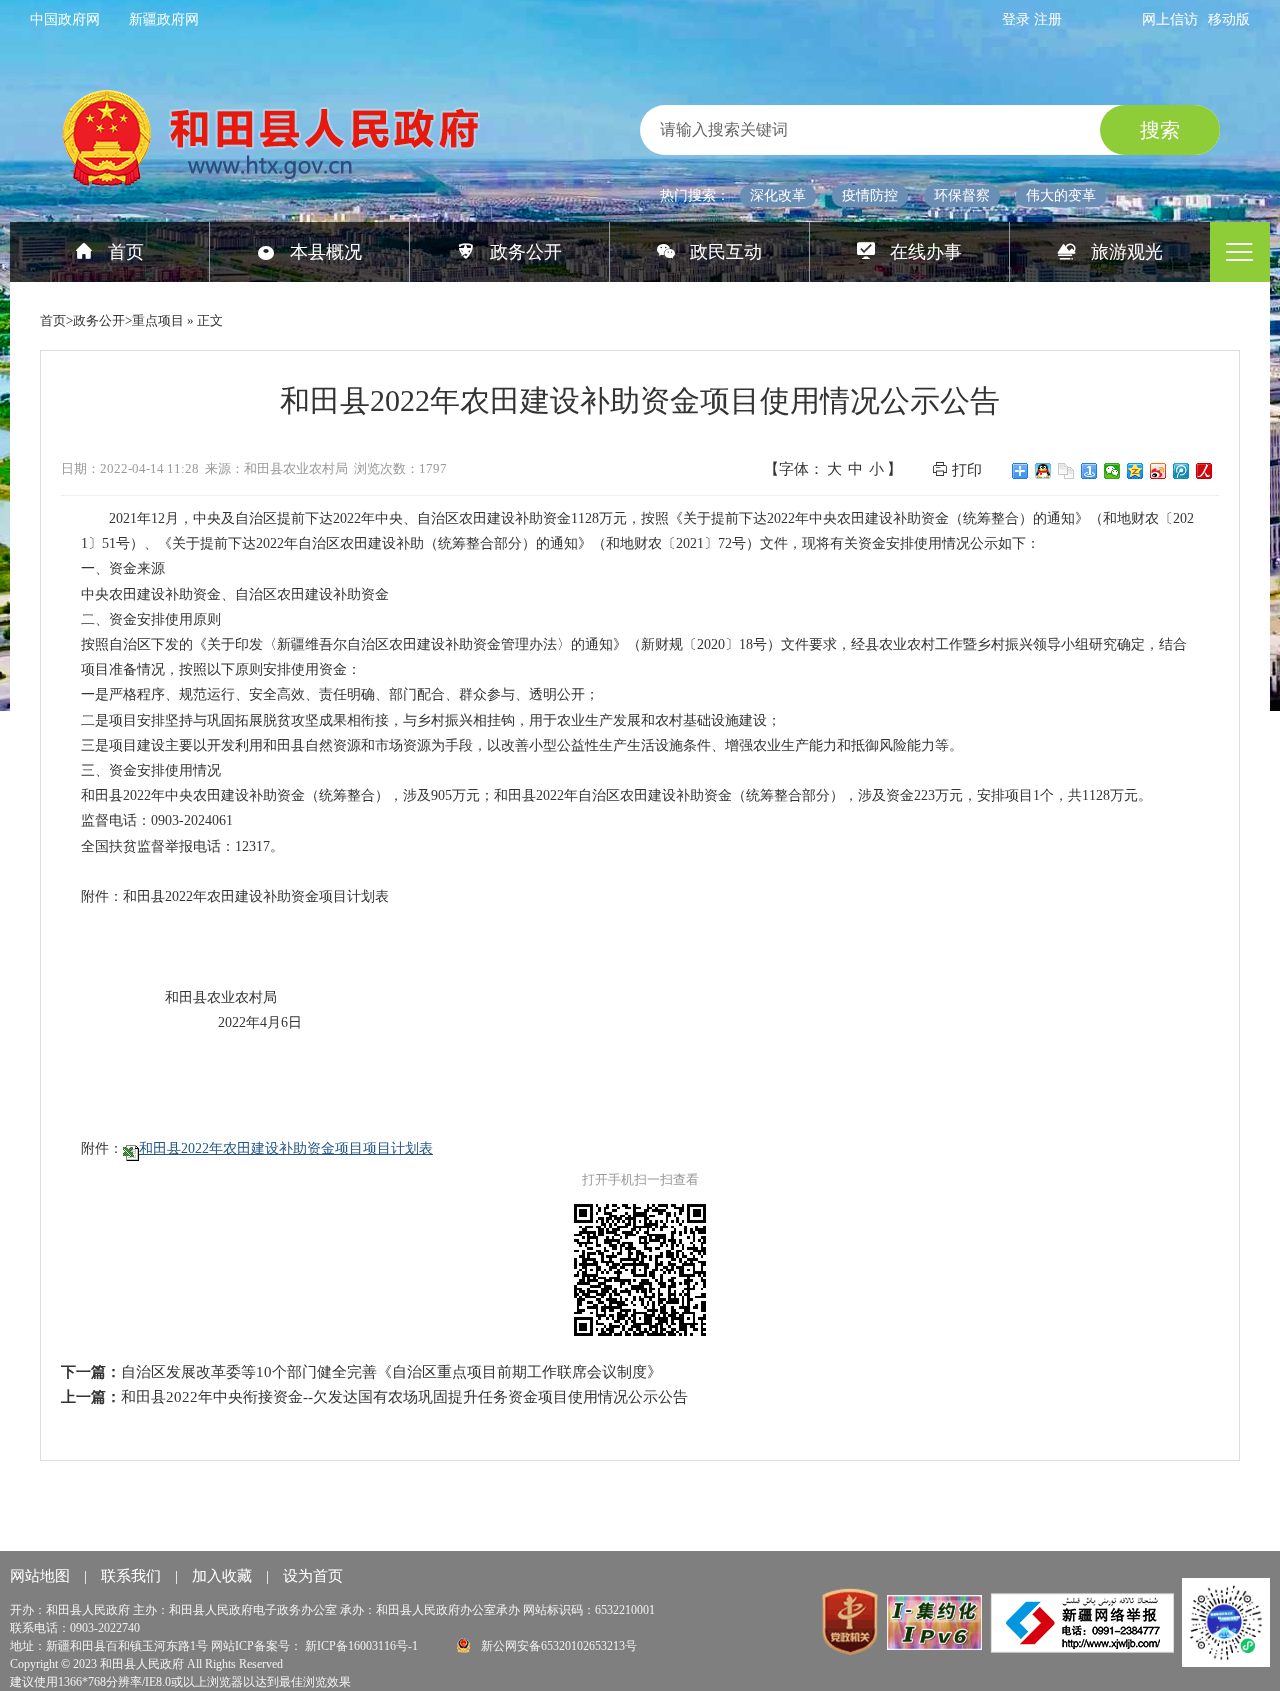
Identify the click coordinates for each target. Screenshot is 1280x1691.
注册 (1048, 19)
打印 (967, 470)
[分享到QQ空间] (1135, 471)
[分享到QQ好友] (1043, 471)
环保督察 (962, 195)
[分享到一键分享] (1089, 471)
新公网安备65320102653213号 (557, 1646)
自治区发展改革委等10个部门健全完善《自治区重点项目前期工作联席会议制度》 (391, 1372)
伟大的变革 (1061, 195)
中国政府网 (65, 19)
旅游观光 (1127, 252)
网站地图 (42, 1576)
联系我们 (133, 1576)
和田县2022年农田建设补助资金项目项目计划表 (286, 1148)
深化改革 (778, 195)
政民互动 (726, 252)
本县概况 (326, 252)
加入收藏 (224, 1576)
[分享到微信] (1112, 471)
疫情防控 (870, 195)
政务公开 (526, 252)
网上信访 (1170, 19)
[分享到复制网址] (1066, 471)
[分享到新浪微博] (1158, 471)
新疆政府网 (164, 19)
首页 (126, 252)
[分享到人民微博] (1204, 471)
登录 (1018, 19)
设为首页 (313, 1576)
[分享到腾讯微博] (1181, 471)
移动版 (1229, 19)
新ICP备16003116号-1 (363, 1646)
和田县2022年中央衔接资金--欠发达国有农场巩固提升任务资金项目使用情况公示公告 (404, 1397)
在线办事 (926, 252)
